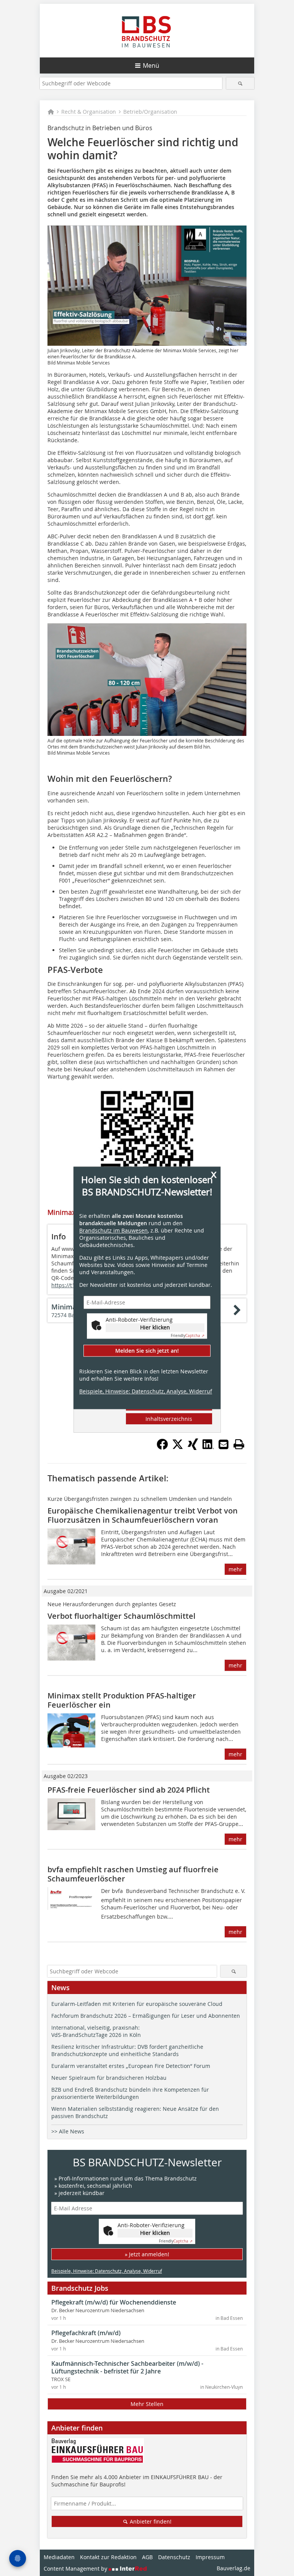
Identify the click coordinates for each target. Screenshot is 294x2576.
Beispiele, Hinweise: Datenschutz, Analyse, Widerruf (146, 1392)
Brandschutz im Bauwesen (114, 1230)
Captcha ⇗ (188, 1336)
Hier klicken (155, 1327)
